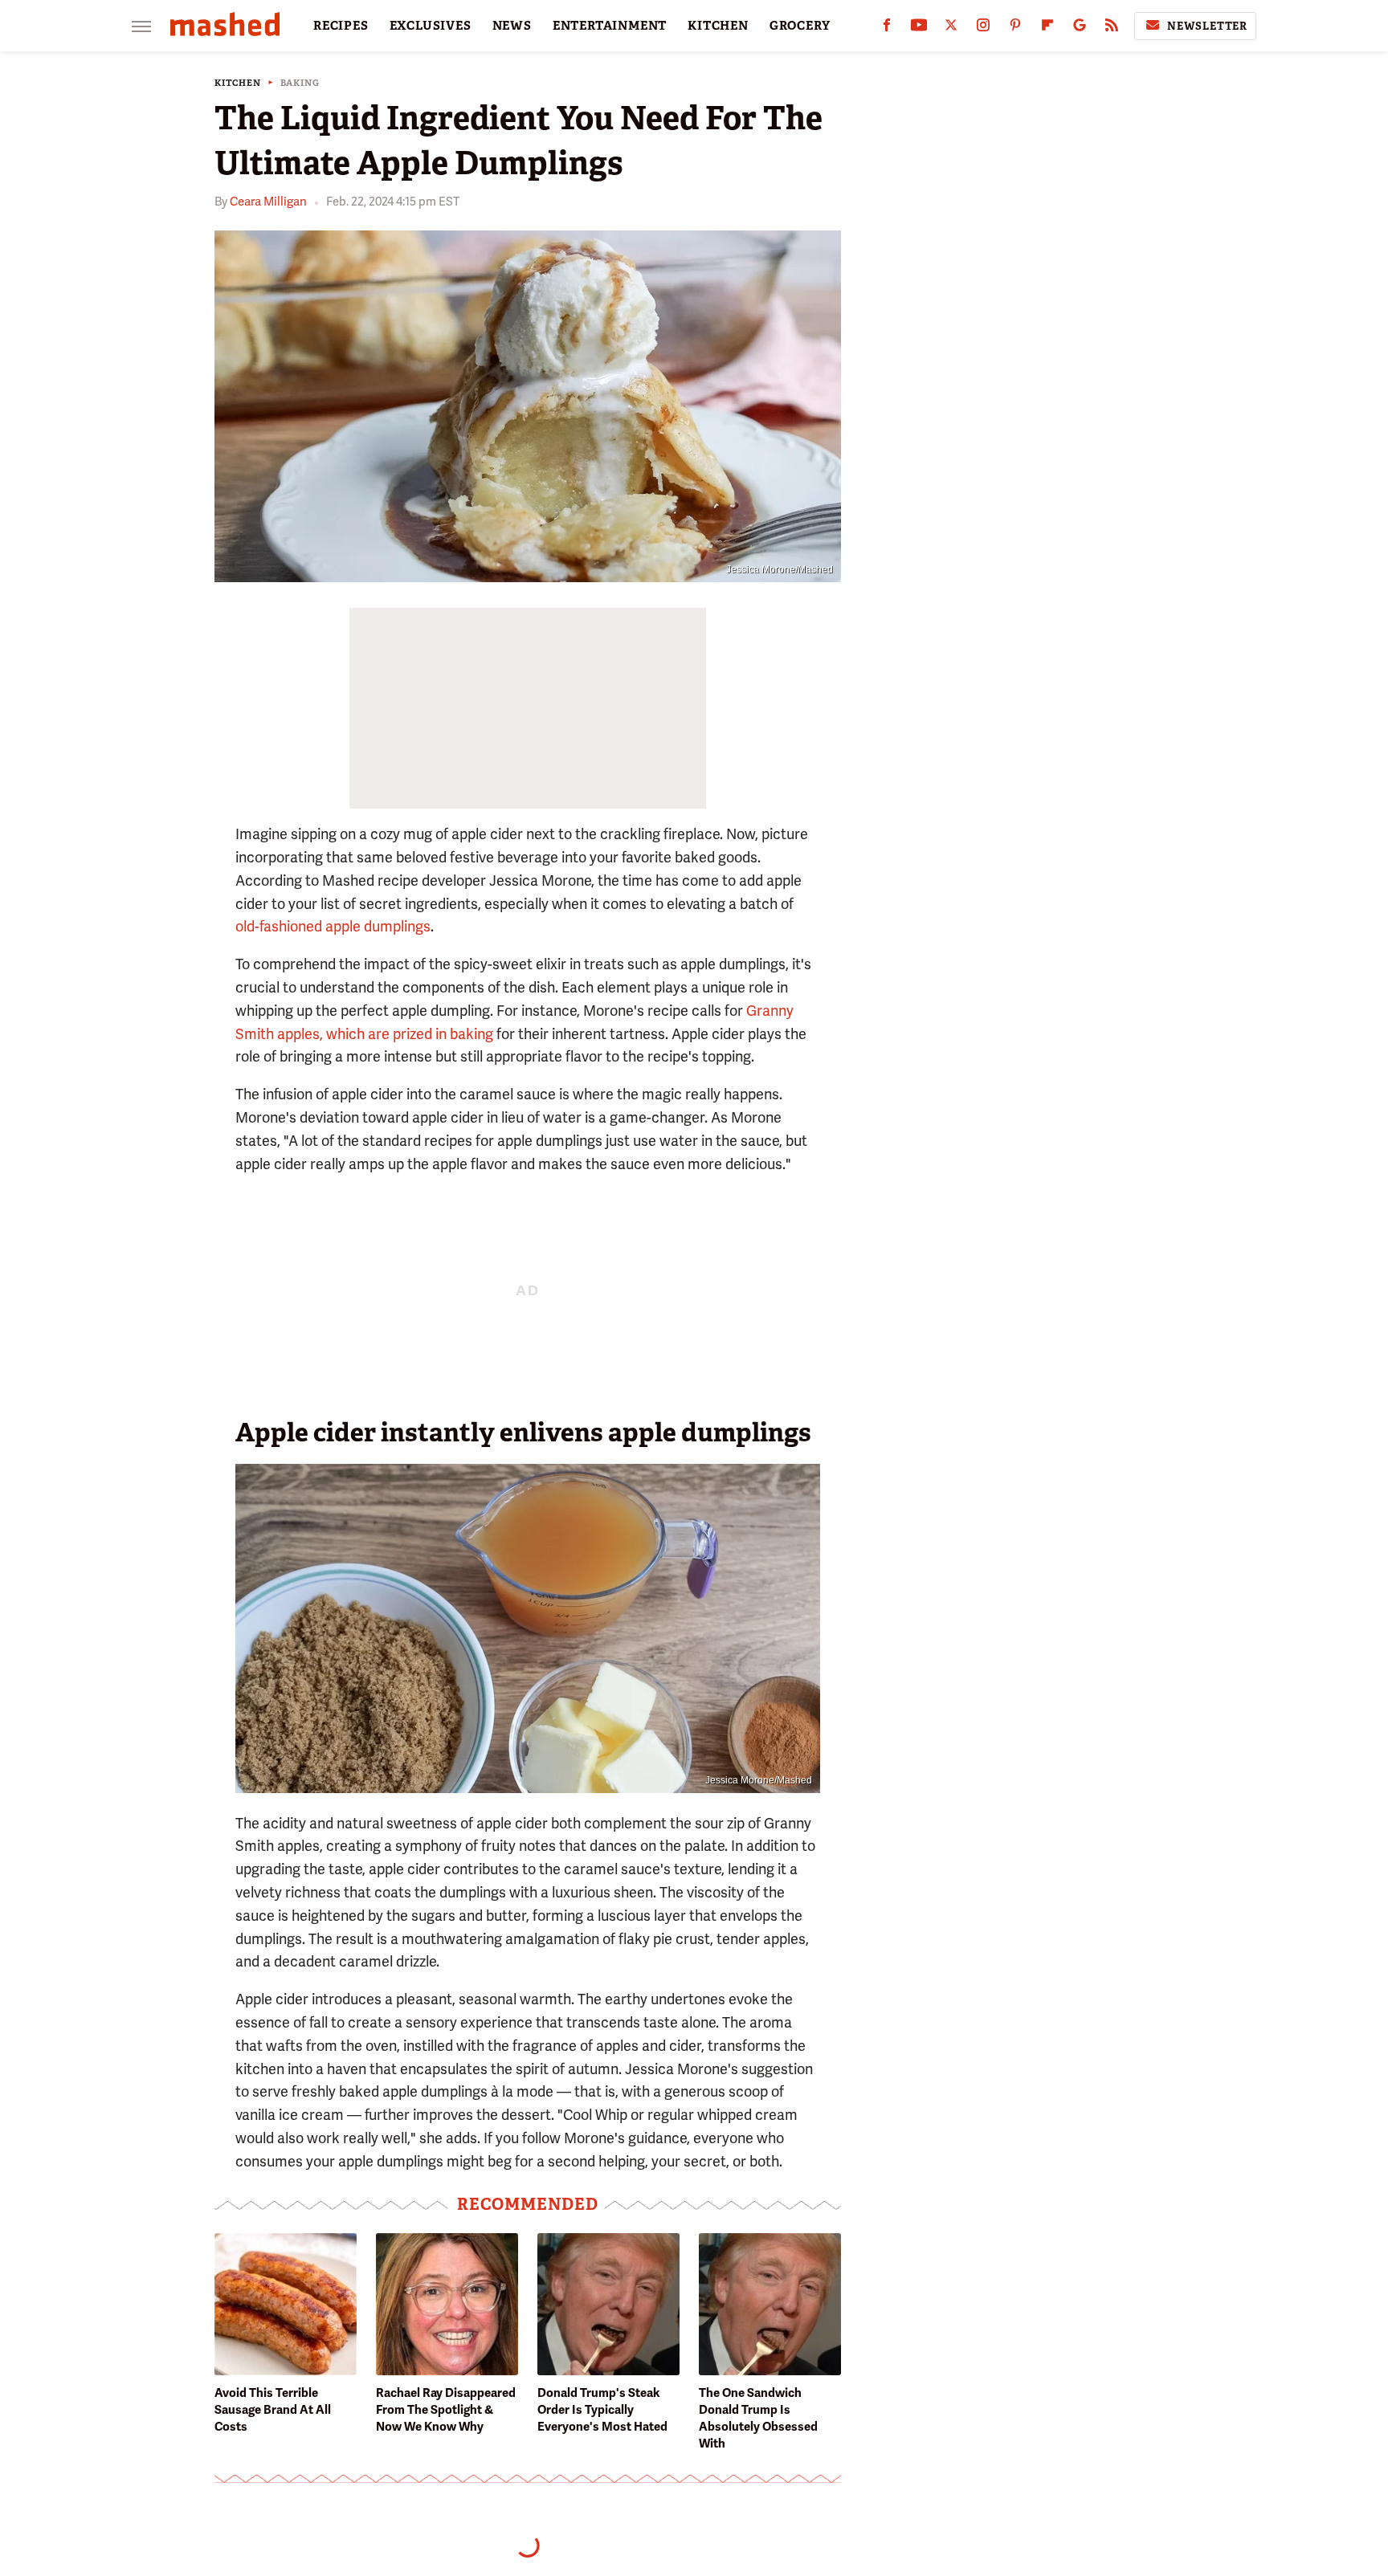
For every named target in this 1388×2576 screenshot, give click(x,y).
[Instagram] (983, 29)
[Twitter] (951, 29)
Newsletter (1207, 26)
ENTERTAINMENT (610, 26)
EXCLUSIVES (431, 26)
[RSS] (1112, 29)
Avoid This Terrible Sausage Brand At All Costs (273, 2410)
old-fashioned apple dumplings (333, 926)
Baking (300, 83)
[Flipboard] (1047, 29)
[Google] (1080, 29)
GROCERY (800, 26)
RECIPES (341, 26)
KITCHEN (718, 26)
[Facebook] (887, 29)
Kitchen (238, 83)
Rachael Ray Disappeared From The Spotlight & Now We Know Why (446, 2410)
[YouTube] (919, 29)
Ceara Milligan (268, 202)
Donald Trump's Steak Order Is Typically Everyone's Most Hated (602, 2410)
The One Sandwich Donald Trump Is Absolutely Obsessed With (758, 2418)
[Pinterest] (1015, 29)
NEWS (512, 26)
